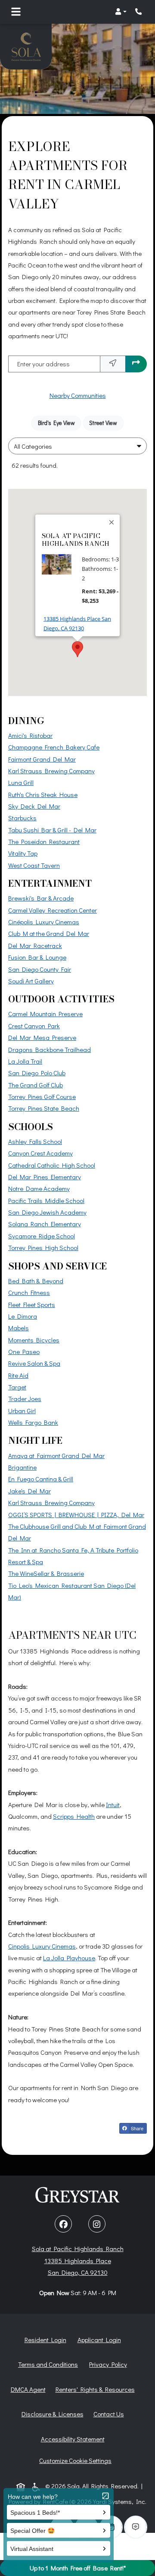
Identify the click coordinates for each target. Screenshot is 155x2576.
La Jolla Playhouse (69, 1957)
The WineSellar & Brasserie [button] (46, 1573)
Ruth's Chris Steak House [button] (43, 794)
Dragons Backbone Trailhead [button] (50, 1049)
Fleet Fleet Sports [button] (32, 1304)
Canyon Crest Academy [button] (40, 1153)
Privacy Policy (110, 2364)
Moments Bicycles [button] (34, 1340)
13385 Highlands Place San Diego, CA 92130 (82, 624)
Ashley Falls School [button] (35, 1141)
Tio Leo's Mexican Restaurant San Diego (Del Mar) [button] (72, 1591)
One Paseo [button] (24, 1351)
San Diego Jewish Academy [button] (47, 1212)
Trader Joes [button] (25, 1398)
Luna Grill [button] (21, 782)
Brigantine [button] (22, 1467)
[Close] (112, 522)
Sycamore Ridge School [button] (42, 1236)
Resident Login (47, 2339)
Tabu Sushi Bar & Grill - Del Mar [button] (52, 830)
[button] (121, 12)
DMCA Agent (30, 2389)
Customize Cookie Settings (75, 2460)
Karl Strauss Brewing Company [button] (51, 771)
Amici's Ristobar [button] (30, 735)
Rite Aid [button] (18, 1375)
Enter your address (43, 364)
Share (138, 2129)
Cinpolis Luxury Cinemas (42, 1946)
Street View (106, 423)
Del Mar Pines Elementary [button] (45, 1177)
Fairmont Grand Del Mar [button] (42, 759)
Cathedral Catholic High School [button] (52, 1165)
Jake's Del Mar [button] (29, 1491)
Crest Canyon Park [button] (34, 1026)
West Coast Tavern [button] (34, 865)
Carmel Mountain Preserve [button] (45, 1014)
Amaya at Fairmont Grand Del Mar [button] (56, 1455)
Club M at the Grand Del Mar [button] (49, 933)
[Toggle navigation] (16, 12)
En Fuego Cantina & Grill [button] (41, 1479)
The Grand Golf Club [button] (36, 1085)
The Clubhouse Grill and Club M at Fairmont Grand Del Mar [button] (77, 1532)
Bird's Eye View (60, 423)
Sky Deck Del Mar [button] (34, 806)
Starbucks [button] (22, 818)
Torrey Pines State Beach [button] (44, 1108)
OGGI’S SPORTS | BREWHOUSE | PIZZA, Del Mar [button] (76, 1515)
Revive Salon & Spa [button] (34, 1363)
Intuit (113, 1804)
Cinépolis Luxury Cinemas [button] (44, 922)
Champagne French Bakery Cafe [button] (54, 747)
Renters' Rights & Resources (97, 2389)
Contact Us (109, 2414)
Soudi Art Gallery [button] (31, 981)
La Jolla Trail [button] (25, 1061)
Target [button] (17, 1387)
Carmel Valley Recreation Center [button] (53, 910)
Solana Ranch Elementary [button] (45, 1224)
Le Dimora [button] (23, 1316)
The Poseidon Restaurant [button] (44, 841)
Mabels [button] (19, 1328)
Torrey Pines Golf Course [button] (42, 1096)
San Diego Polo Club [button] (37, 1073)
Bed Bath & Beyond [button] (36, 1281)
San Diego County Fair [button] (40, 969)
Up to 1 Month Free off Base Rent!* (78, 2568)
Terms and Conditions (50, 2364)
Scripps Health (74, 1816)
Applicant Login (101, 2339)
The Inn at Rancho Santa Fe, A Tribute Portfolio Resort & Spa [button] (73, 1556)
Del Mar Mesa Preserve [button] (42, 1037)
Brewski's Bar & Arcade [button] (41, 898)
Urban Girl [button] (22, 1411)
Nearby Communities (78, 395)
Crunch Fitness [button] (29, 1292)
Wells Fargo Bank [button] (33, 1422)
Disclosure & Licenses (54, 2414)
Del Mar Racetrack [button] (35, 945)
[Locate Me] (113, 364)
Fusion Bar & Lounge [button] (37, 957)
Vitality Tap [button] (23, 853)
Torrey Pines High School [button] (43, 1247)
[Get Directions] (136, 364)
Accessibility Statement (74, 2439)
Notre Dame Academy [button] (39, 1188)
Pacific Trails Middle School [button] (46, 1200)
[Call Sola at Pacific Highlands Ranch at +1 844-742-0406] (139, 12)
